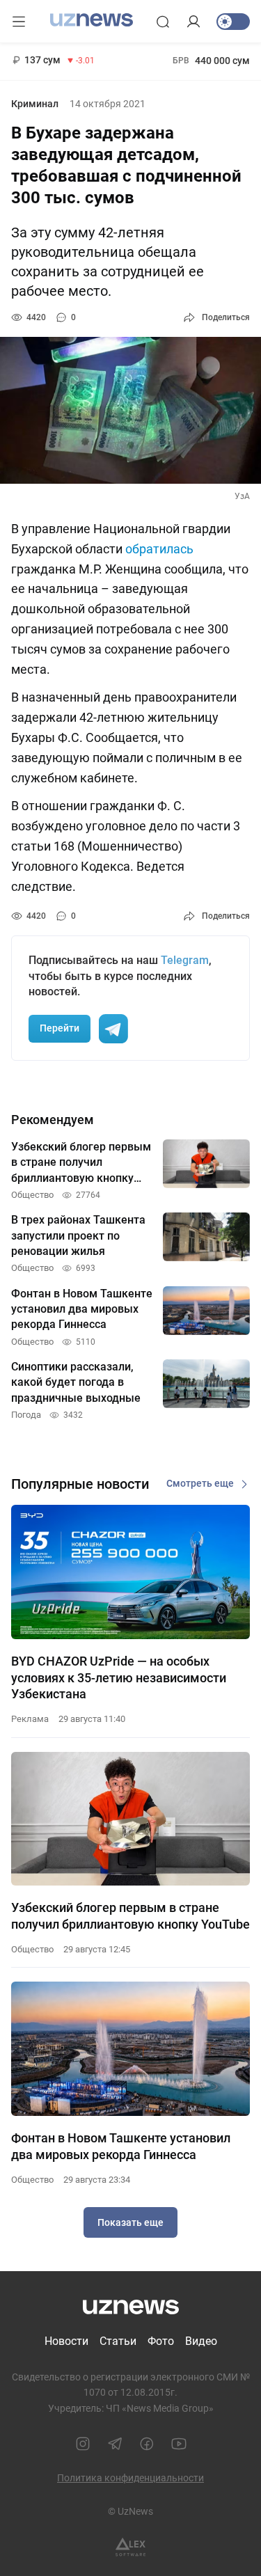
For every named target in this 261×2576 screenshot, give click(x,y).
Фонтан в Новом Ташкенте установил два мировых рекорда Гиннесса (121, 2146)
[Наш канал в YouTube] (179, 2444)
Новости (66, 2341)
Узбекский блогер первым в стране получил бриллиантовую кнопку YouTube (130, 1915)
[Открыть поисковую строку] (163, 22)
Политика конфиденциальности (130, 2478)
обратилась (159, 549)
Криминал (35, 104)
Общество (32, 1949)
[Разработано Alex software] (130, 2547)
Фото (161, 2341)
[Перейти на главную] (92, 20)
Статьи (118, 2341)
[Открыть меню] (19, 22)
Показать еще (130, 2222)
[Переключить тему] (233, 22)
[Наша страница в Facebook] (147, 2444)
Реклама (30, 1719)
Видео (201, 2341)
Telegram (185, 960)
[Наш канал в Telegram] (115, 2444)
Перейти (60, 1028)
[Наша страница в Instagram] (83, 2444)
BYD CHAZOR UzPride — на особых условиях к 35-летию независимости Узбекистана (119, 1677)
